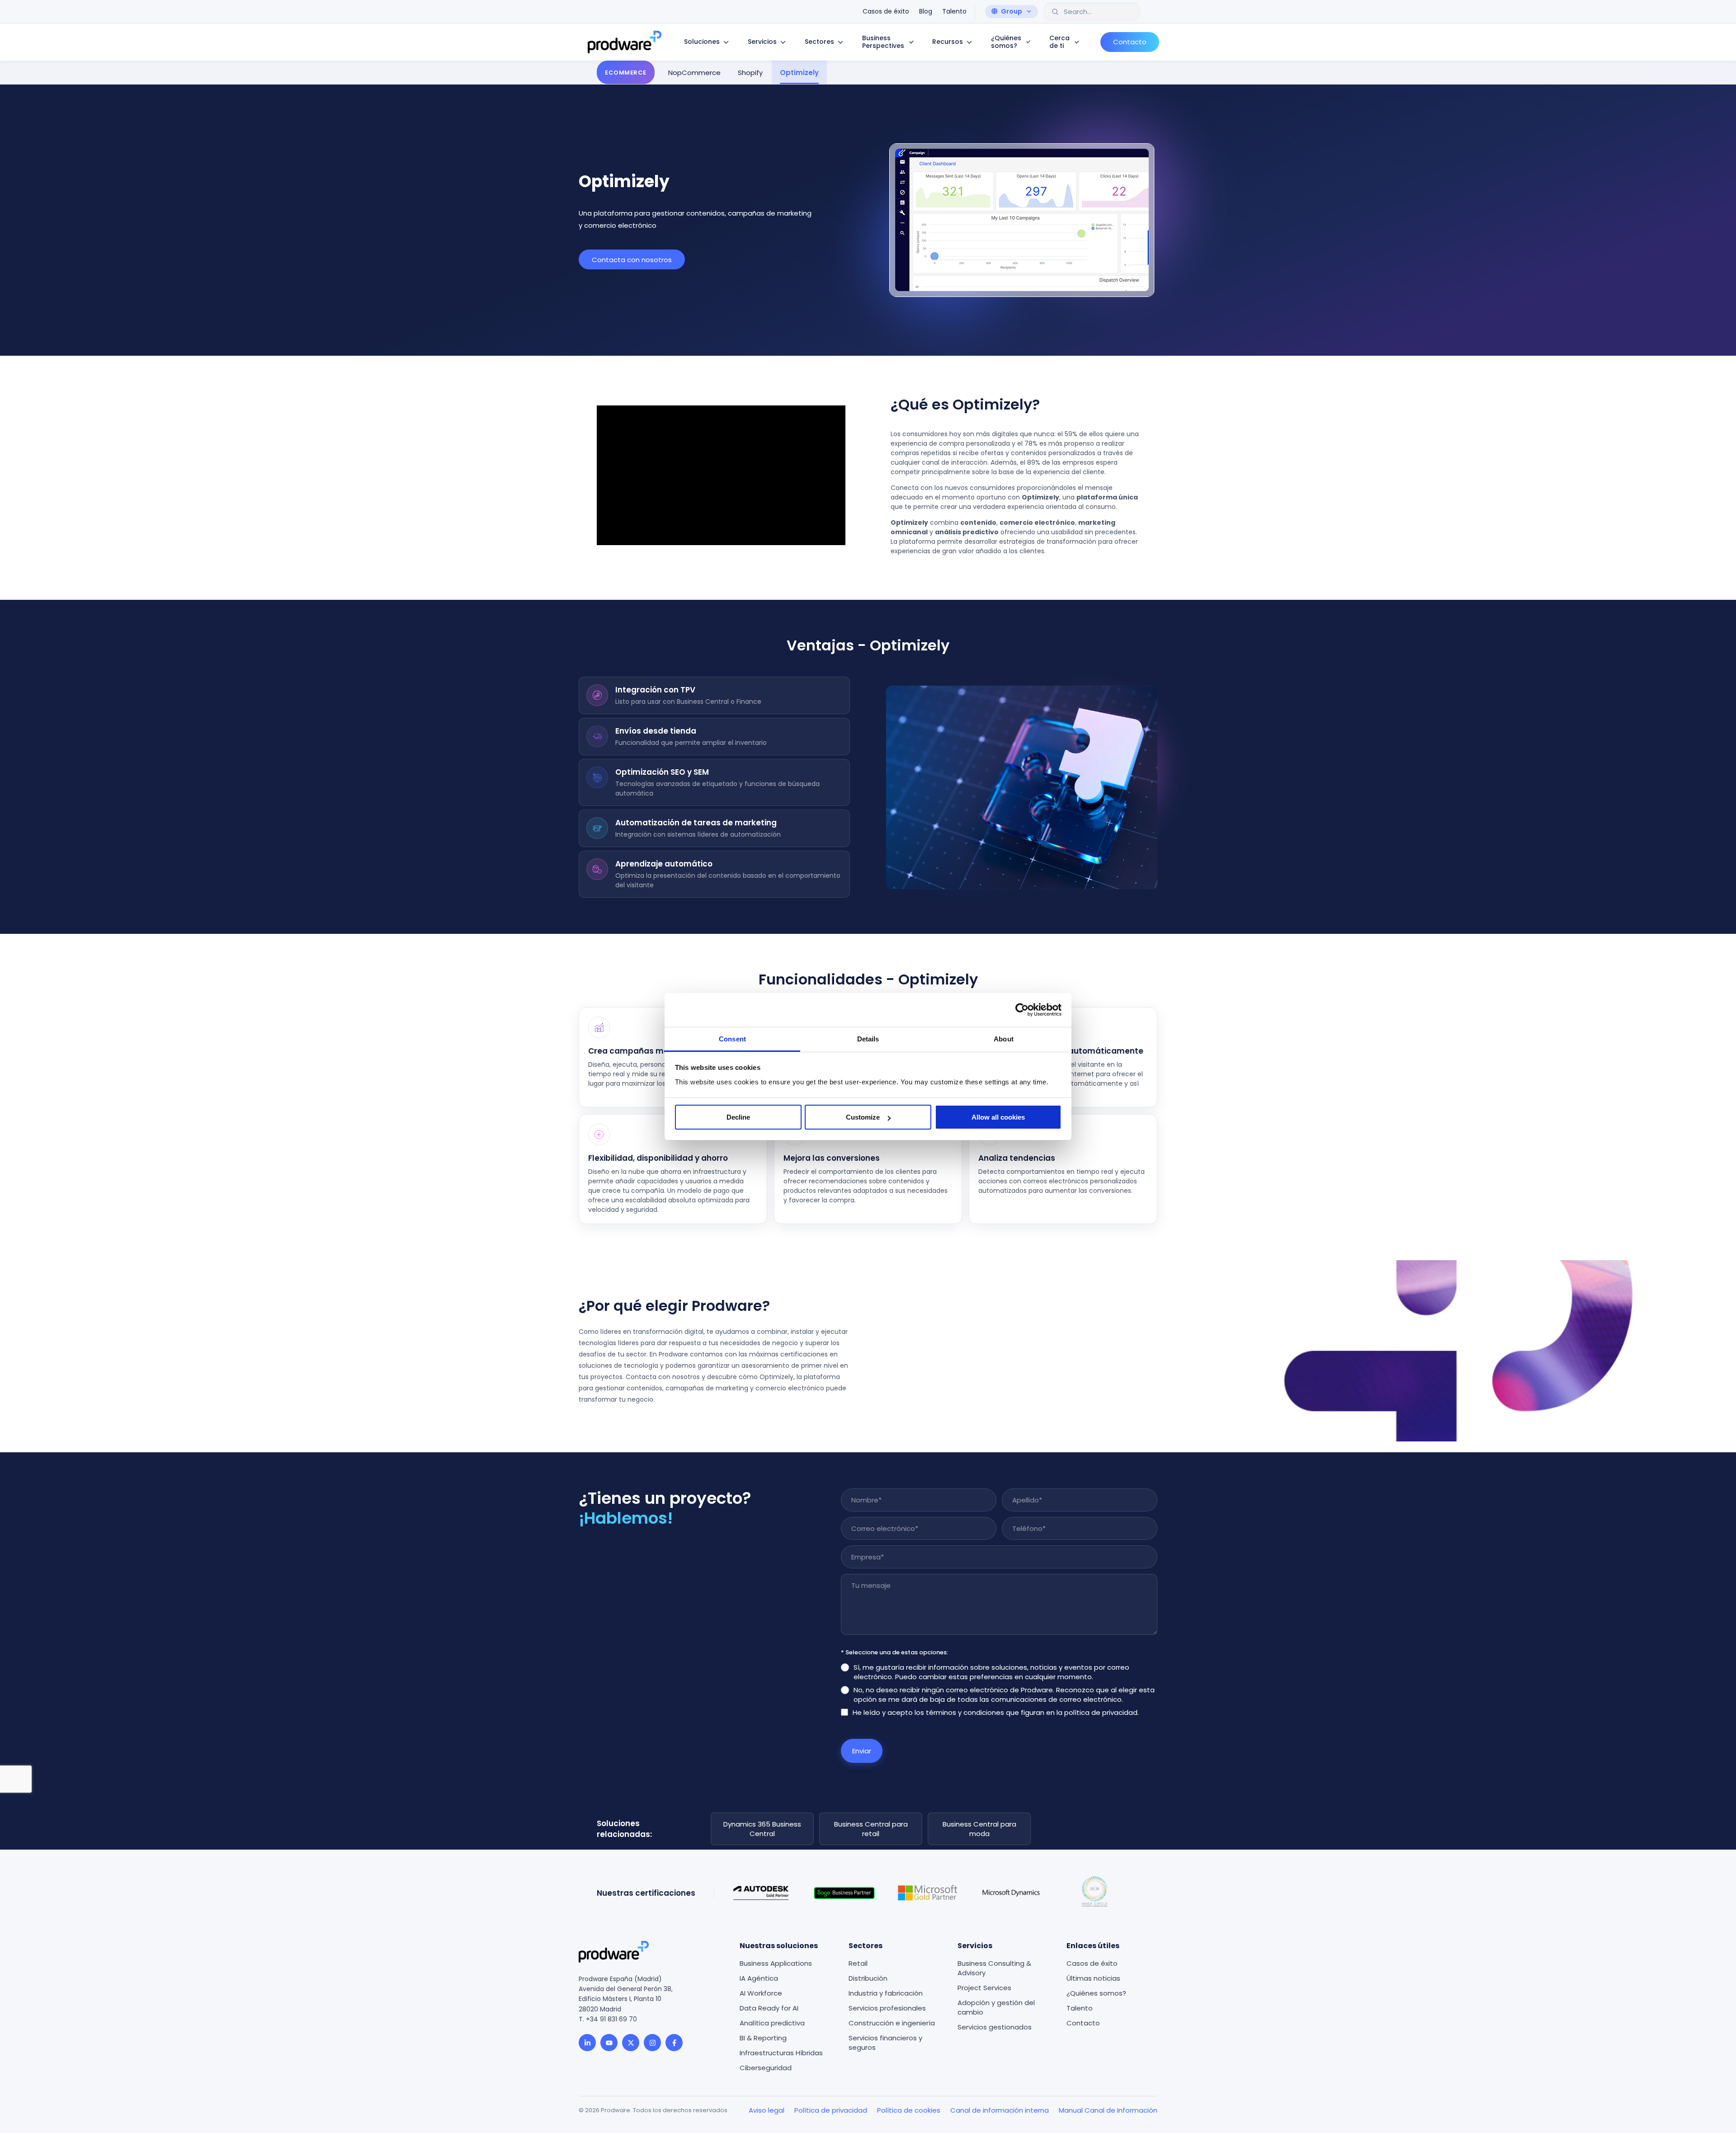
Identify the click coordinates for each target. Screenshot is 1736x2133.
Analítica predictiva (772, 2023)
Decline (738, 1117)
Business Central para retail (871, 1829)
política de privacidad (1101, 1712)
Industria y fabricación (886, 1993)
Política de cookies (909, 2110)
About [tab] (1004, 1039)
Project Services (984, 1988)
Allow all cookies (998, 1117)
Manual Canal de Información (1108, 2110)
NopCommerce (694, 72)
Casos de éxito (1092, 1963)
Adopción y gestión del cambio (996, 2007)
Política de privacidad (831, 2110)
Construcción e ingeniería (892, 2023)
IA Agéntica (759, 1978)
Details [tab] (868, 1039)
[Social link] (587, 2043)
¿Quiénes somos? (1096, 1993)
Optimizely (799, 72)
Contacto (1083, 2023)
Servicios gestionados (995, 2027)
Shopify (750, 72)
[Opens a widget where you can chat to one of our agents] (1702, 2117)
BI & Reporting (763, 2038)
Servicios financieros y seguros (885, 2043)
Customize (863, 1117)
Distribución (868, 1978)
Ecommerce (626, 72)
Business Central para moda (979, 1829)
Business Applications (776, 1963)
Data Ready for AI (769, 2008)
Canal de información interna (1000, 2110)
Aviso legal (767, 2110)
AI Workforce (761, 1993)
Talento (1080, 2008)
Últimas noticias (1093, 1978)
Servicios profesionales (887, 2008)
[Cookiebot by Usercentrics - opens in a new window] (1022, 1010)
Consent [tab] (732, 1039)
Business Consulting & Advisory (994, 1968)
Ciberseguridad (766, 2068)
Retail (858, 1963)
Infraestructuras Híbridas (781, 2053)
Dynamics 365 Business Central (762, 1829)
